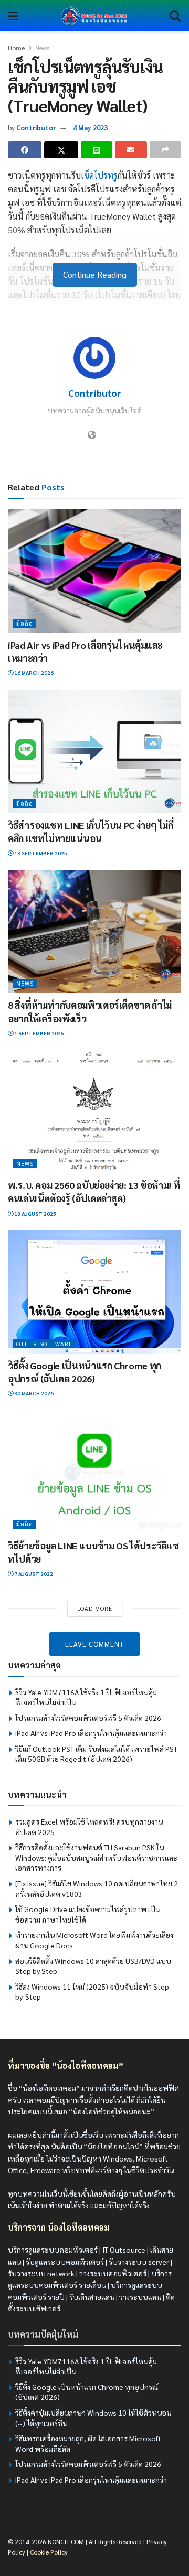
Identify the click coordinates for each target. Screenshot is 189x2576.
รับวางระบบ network (41, 2273)
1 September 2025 (39, 1033)
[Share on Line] (97, 150)
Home (16, 48)
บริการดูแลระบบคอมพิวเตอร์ (53, 2250)
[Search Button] (175, 16)
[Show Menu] (13, 16)
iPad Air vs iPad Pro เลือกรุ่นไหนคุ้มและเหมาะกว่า (91, 1733)
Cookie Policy (49, 2552)
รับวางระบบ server (139, 2262)
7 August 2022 (33, 1573)
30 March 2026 (33, 1393)
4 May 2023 (90, 128)
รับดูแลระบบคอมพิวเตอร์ (65, 2262)
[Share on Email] (131, 150)
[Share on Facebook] (25, 150)
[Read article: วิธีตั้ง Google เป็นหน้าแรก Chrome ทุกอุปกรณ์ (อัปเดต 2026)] (94, 1292)
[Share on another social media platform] (165, 150)
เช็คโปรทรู (99, 175)
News (42, 48)
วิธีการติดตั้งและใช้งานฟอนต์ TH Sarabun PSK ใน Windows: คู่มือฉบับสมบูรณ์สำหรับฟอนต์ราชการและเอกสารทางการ (96, 1857)
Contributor (36, 128)
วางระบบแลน (140, 2297)
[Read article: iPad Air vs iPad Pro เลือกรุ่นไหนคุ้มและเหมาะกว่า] (94, 571)
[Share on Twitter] (61, 150)
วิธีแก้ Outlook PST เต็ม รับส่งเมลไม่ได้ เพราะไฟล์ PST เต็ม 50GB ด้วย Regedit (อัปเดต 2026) (96, 1754)
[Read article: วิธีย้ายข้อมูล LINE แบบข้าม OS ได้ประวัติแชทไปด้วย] (94, 1472)
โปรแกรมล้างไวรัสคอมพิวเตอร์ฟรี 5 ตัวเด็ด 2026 (88, 1718)
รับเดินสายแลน (92, 2297)
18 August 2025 (35, 1213)
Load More (95, 1608)
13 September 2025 (40, 853)
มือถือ (25, 623)
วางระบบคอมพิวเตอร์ (113, 2273)
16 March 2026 (33, 673)
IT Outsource (124, 2250)
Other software (44, 1344)
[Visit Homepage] (94, 16)
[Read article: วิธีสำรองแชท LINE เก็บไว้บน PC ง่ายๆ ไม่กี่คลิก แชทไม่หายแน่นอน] (94, 751)
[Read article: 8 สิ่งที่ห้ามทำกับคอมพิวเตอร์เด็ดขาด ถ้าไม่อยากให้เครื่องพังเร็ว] (94, 932)
